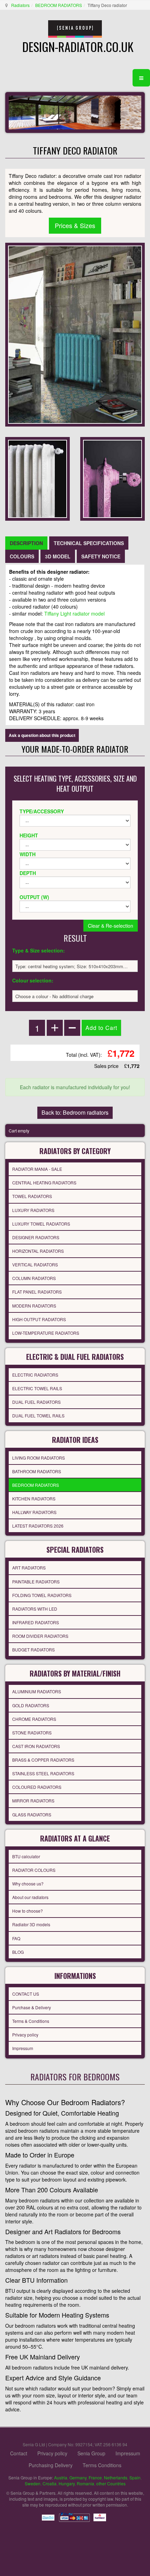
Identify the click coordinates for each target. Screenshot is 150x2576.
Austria (61, 2477)
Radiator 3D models (31, 1924)
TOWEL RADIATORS (32, 1196)
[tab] (26, 543)
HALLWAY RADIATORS (34, 1512)
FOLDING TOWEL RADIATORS (42, 1595)
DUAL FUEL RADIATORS (36, 1402)
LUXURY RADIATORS (33, 1210)
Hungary (67, 2483)
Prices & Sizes (75, 225)
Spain (135, 2477)
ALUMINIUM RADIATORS (37, 1691)
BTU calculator (26, 1856)
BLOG (18, 1952)
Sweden (33, 2483)
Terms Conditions (102, 2465)
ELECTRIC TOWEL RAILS (37, 1388)
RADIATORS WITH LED (35, 1609)
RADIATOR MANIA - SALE (37, 1169)
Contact (19, 2453)
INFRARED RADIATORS (36, 1622)
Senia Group (91, 2453)
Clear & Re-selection (111, 926)
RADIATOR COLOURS (34, 1870)
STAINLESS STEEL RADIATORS (43, 1773)
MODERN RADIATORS (34, 1306)
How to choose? (28, 1911)
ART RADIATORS (29, 1568)
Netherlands (116, 2477)
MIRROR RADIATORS (33, 1801)
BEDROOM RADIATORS (59, 5)
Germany (78, 2477)
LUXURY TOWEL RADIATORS (41, 1224)
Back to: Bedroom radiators (75, 1112)
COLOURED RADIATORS (37, 1787)
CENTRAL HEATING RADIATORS (44, 1182)
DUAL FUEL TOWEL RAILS (38, 1415)
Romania (85, 2483)
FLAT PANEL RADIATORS (37, 1292)
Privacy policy (25, 2035)
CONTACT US (26, 1994)
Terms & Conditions (31, 2021)
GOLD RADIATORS (31, 1705)
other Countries (111, 2483)
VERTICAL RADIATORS (35, 1264)
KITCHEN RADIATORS (34, 1498)
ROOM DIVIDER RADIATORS (40, 1636)
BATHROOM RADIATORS (37, 1471)
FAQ (16, 1938)
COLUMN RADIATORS (34, 1278)
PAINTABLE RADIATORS (36, 1581)
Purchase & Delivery (32, 2007)
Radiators (20, 5)
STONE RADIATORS (32, 1733)
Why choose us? (28, 1884)
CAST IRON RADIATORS (36, 1746)
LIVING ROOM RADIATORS (39, 1458)
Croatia (50, 2483)
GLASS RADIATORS (32, 1814)
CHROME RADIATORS (34, 1719)
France (95, 2477)
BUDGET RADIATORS (33, 1649)
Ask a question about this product (42, 735)
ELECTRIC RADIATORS (35, 1375)
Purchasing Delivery (51, 2465)
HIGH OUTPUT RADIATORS (39, 1319)
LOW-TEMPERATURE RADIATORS (46, 1333)
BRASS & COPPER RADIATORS (43, 1760)
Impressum (23, 2048)
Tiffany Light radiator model (74, 613)
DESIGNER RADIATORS (36, 1237)
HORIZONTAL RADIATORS (38, 1251)
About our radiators (30, 1897)
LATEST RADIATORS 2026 (38, 1526)
